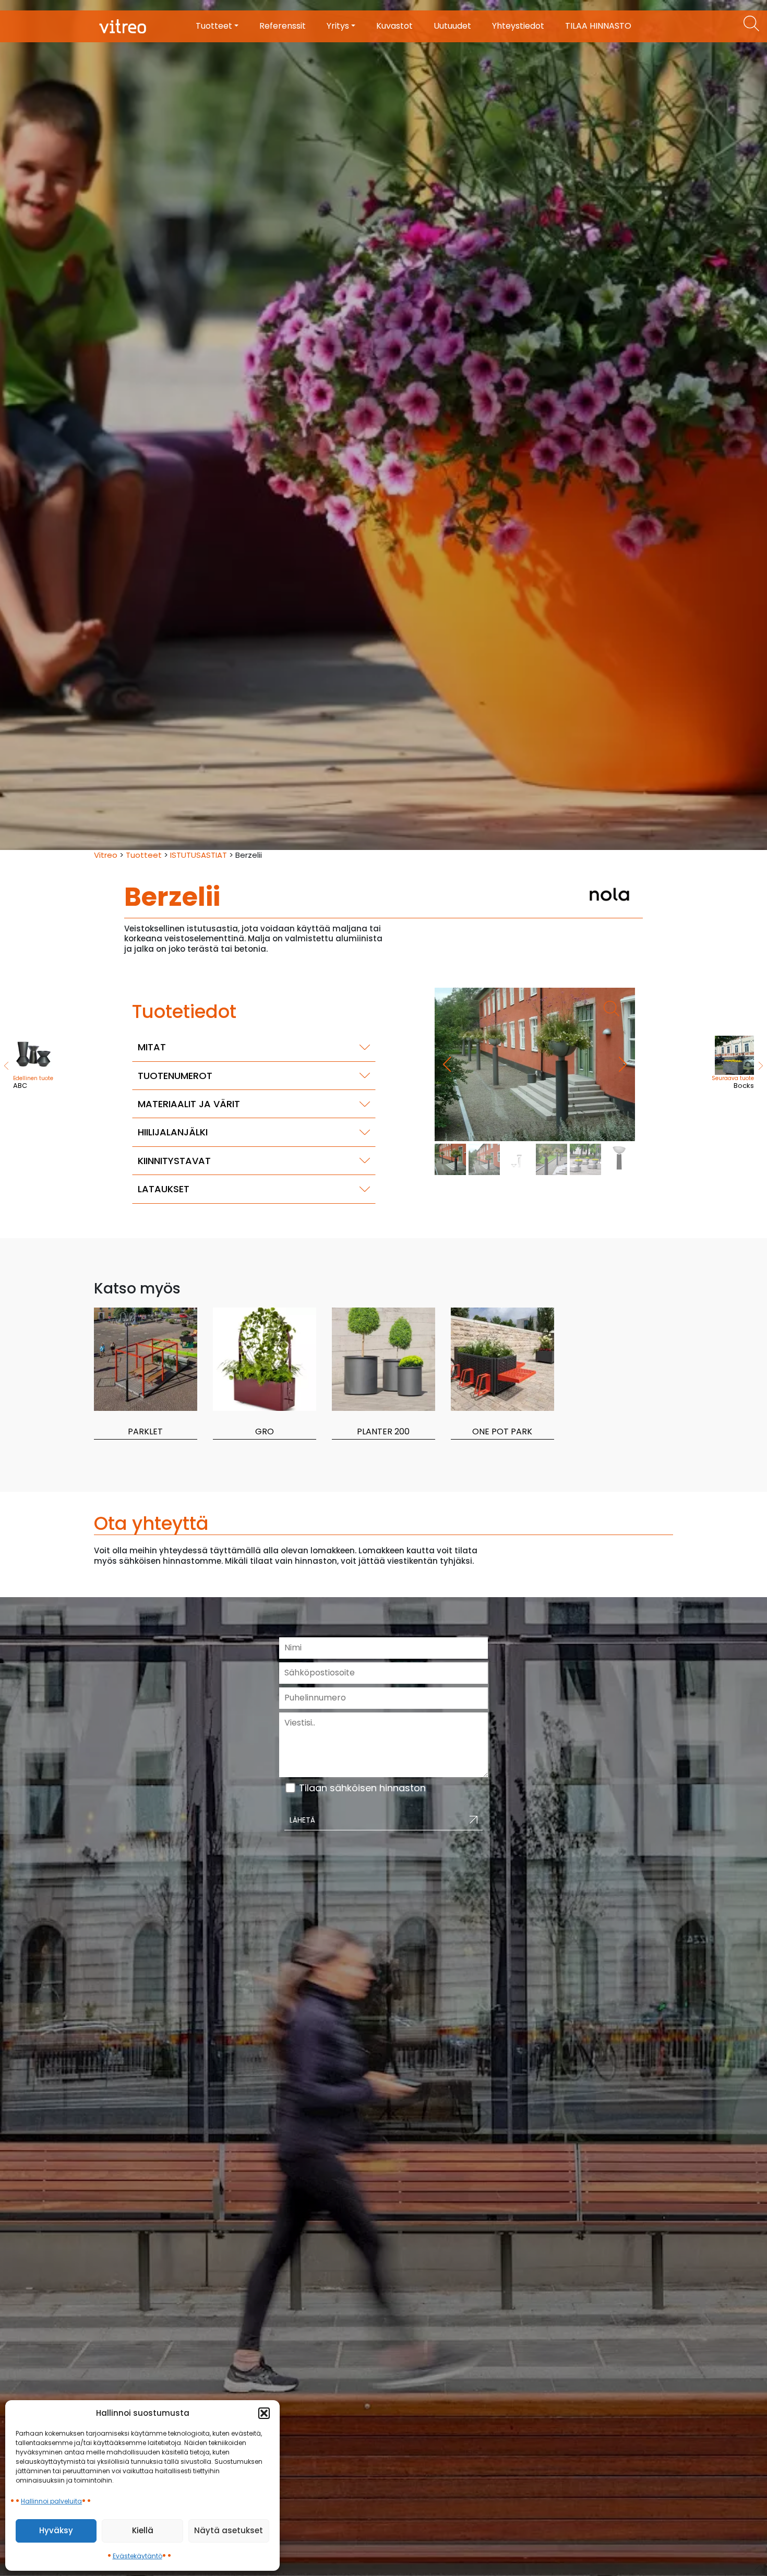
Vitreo (106, 855)
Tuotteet (144, 855)
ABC (33, 1082)
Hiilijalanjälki (173, 1132)
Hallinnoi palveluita (51, 2501)
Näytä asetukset (229, 2530)
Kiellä (143, 2530)
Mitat (152, 1047)
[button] (264, 2413)
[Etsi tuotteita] (751, 23)
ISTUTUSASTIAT (199, 855)
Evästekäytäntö (137, 2556)
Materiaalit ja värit (189, 1104)
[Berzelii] (535, 1064)
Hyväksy (56, 2530)
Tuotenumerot (175, 1076)
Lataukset (164, 1189)
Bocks (733, 1082)
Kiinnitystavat (174, 1161)
